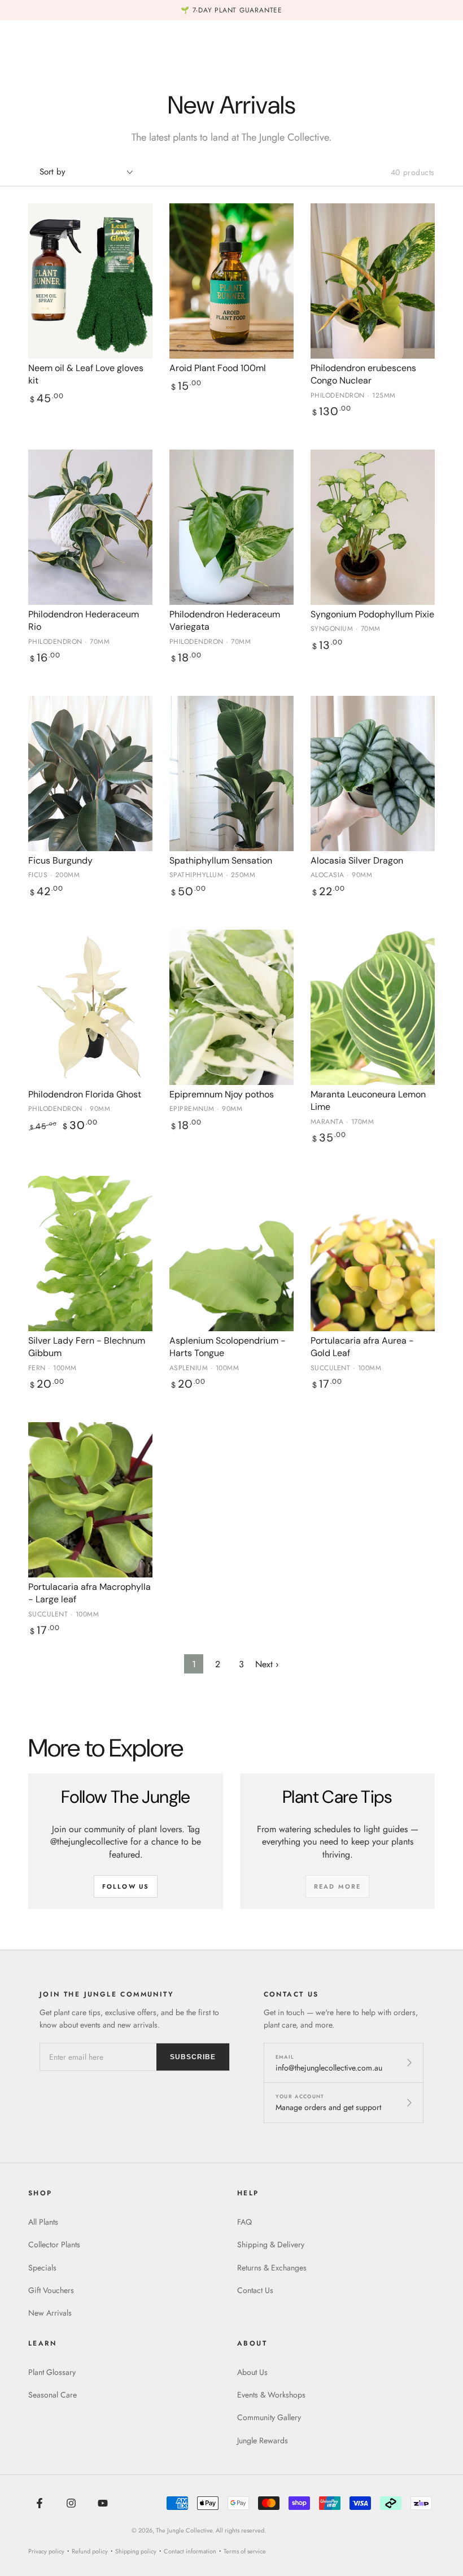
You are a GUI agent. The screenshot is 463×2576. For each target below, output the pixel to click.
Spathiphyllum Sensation (221, 860)
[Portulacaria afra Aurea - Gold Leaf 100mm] (373, 1254)
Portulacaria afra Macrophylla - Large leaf (89, 1593)
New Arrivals (50, 2313)
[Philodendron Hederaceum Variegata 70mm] (231, 527)
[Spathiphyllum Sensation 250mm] (231, 773)
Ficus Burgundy (60, 860)
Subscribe (193, 2057)
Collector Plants (54, 2244)
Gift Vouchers (51, 2290)
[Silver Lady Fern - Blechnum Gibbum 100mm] (90, 1254)
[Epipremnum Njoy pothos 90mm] (231, 1007)
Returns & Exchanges (272, 2268)
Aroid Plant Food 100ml (218, 368)
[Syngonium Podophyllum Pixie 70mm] (373, 527)
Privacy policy (46, 2551)
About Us (252, 2372)
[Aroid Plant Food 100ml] (231, 281)
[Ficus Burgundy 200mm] (90, 773)
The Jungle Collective (184, 2530)
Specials (42, 2268)
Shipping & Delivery (271, 2244)
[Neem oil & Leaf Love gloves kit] (90, 281)
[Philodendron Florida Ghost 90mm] (90, 1007)
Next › (267, 1664)
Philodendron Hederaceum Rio (84, 620)
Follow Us (126, 1886)
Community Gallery (269, 2417)
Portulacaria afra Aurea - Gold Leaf (362, 1347)
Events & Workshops (271, 2395)
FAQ (244, 2222)
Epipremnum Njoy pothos (222, 1094)
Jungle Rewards (263, 2440)
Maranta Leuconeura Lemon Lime (368, 1100)
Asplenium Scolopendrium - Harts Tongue (228, 1347)
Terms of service (245, 2551)
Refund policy (90, 2551)
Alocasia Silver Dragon (357, 860)
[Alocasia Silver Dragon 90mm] (373, 773)
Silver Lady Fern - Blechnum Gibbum (87, 1347)
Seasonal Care (53, 2395)
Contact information (190, 2551)
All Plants (43, 2222)
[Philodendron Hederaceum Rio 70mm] (90, 527)
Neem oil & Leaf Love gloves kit (86, 374)
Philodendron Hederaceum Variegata (225, 620)
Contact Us (255, 2290)
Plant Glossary (52, 2372)
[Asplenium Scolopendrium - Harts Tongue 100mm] (231, 1254)
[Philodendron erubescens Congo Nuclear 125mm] (373, 281)
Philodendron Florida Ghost (85, 1094)
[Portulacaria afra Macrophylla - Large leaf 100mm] (90, 1500)
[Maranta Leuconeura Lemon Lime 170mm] (373, 1007)
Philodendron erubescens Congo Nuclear (363, 374)
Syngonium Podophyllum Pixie (372, 614)
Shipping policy (136, 2551)
